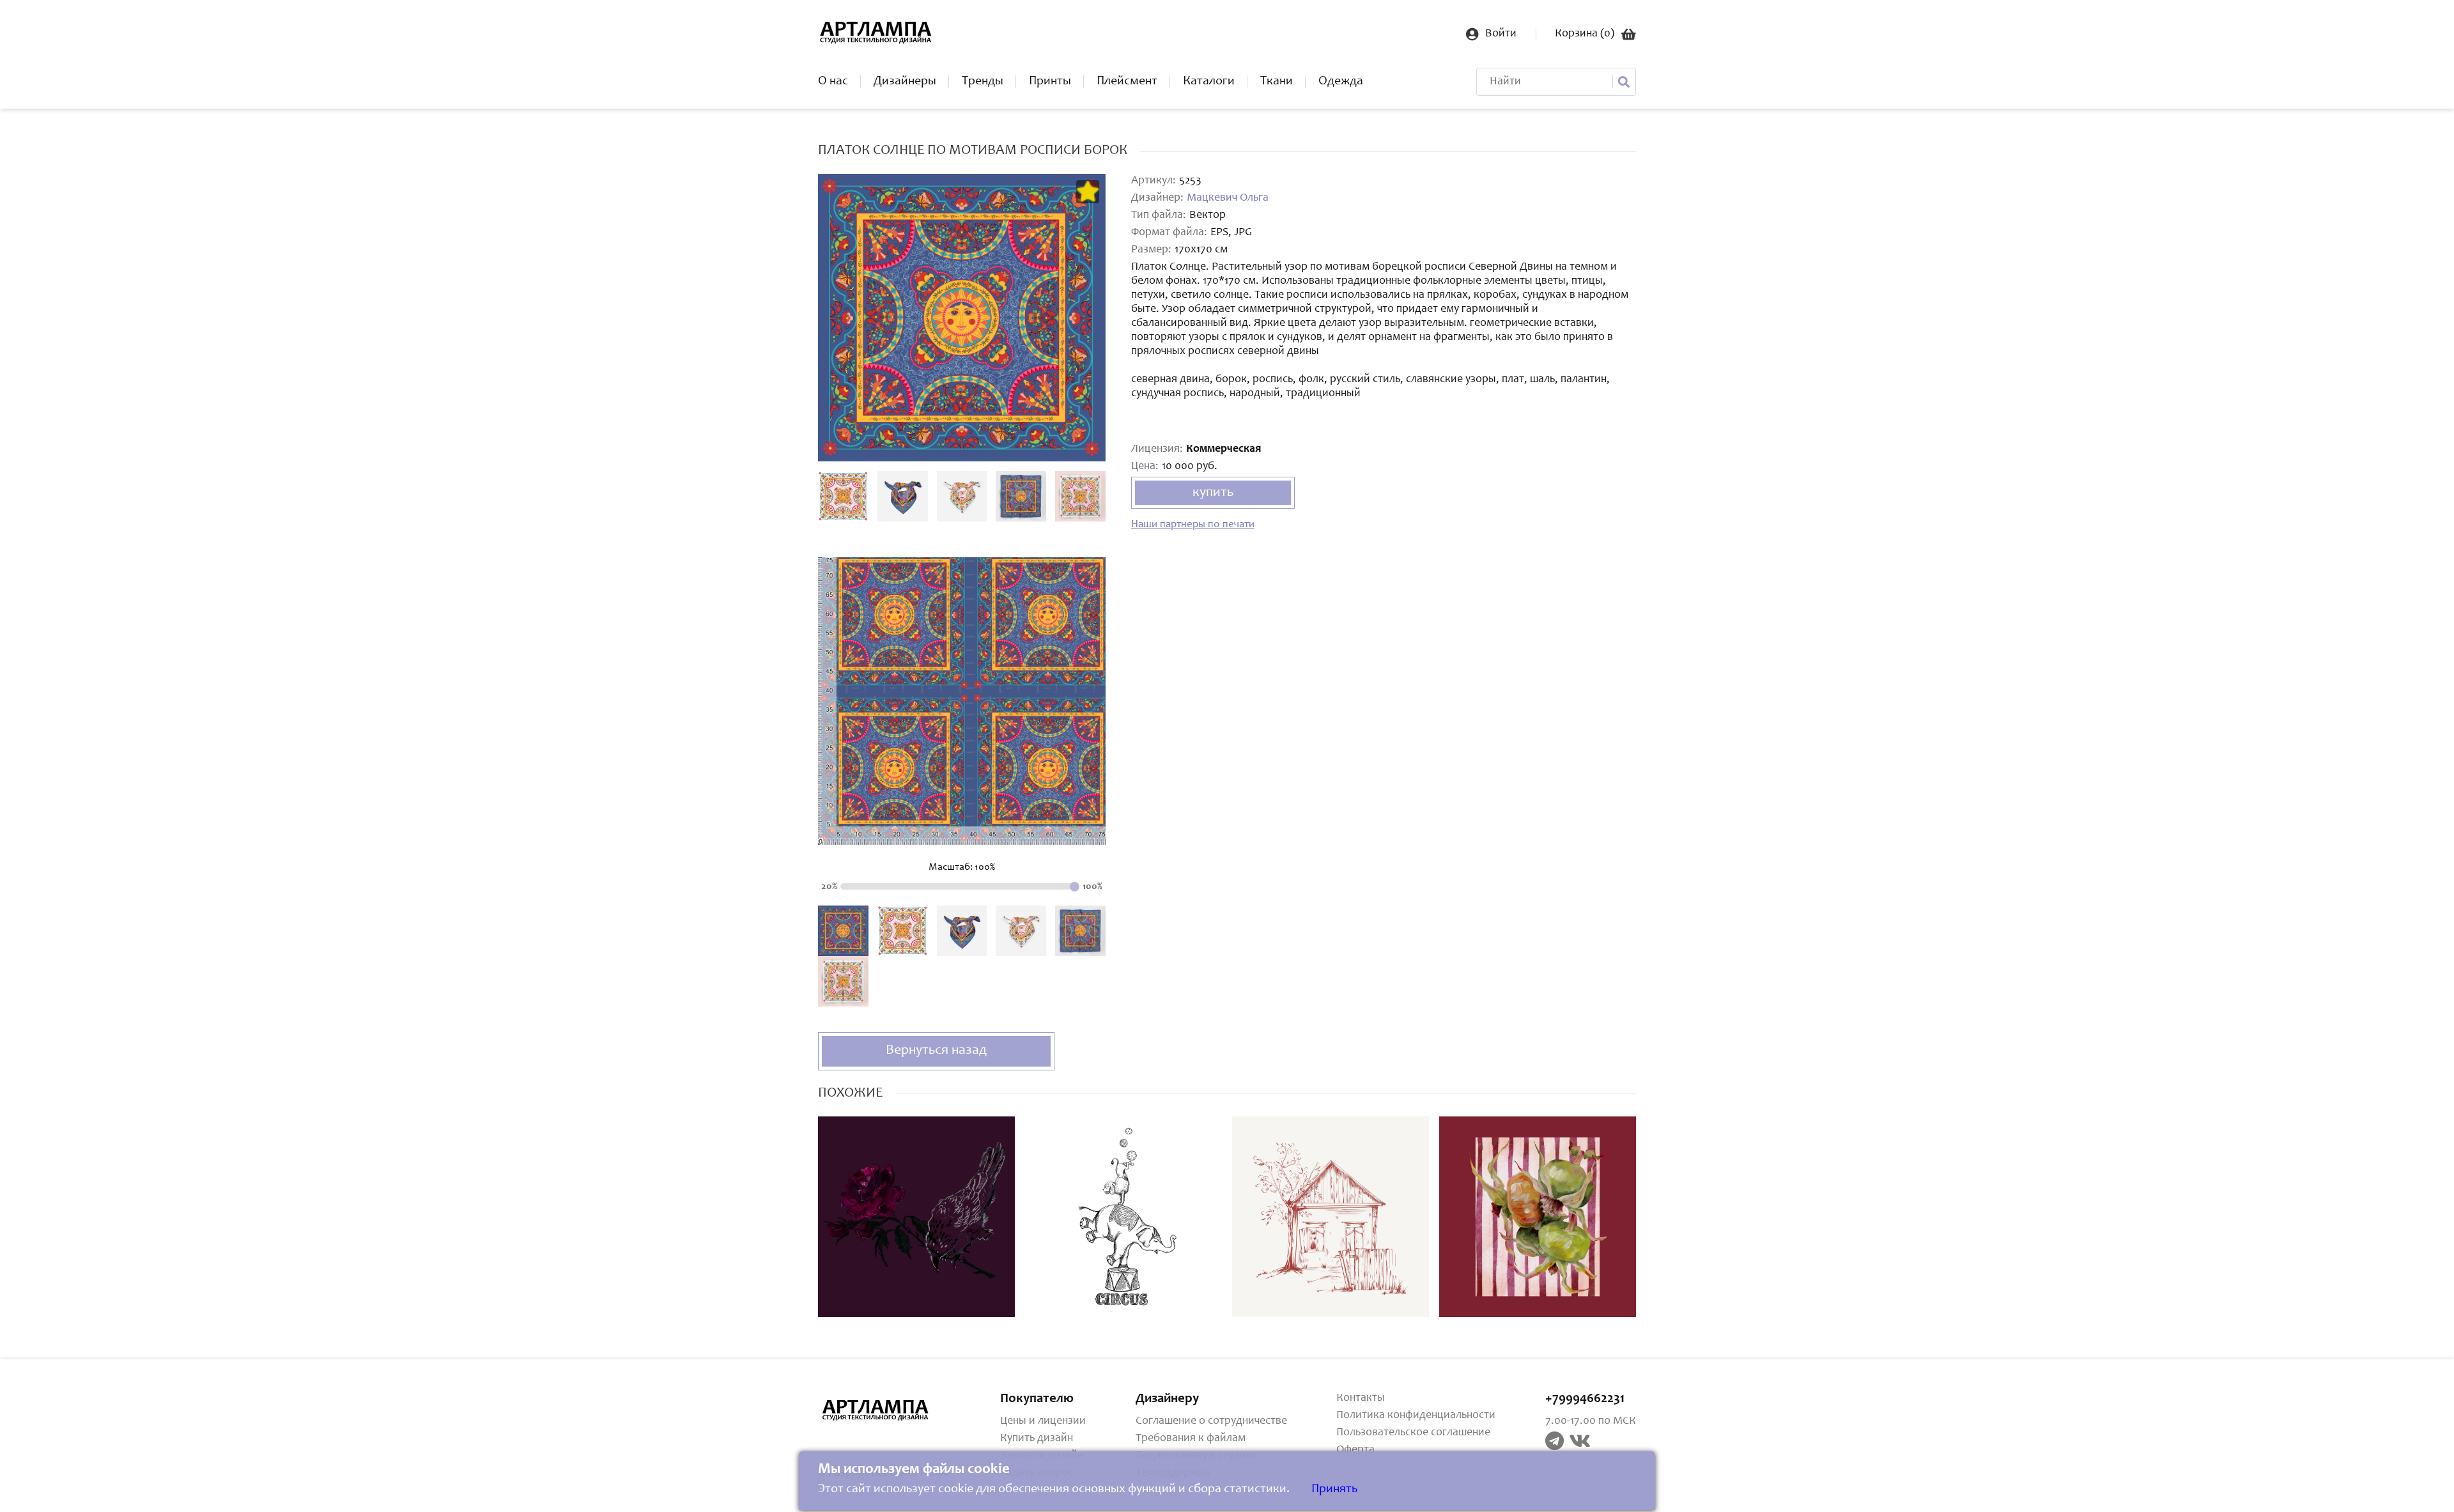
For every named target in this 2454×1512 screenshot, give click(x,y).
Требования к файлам (1191, 1439)
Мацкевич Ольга (1228, 198)
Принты (1050, 82)
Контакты (1361, 1398)
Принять (1334, 1490)
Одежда (1341, 82)
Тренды (983, 82)
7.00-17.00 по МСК (1591, 1421)
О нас (833, 82)
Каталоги (1209, 82)
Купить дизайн (1037, 1439)
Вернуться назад (936, 1051)
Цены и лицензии (1043, 1421)
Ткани (1277, 82)
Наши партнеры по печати (1193, 525)
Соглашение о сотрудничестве (1211, 1421)
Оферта (1355, 1450)
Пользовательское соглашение (1413, 1433)
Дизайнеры (905, 82)
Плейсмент (1127, 82)
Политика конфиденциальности (1416, 1416)
